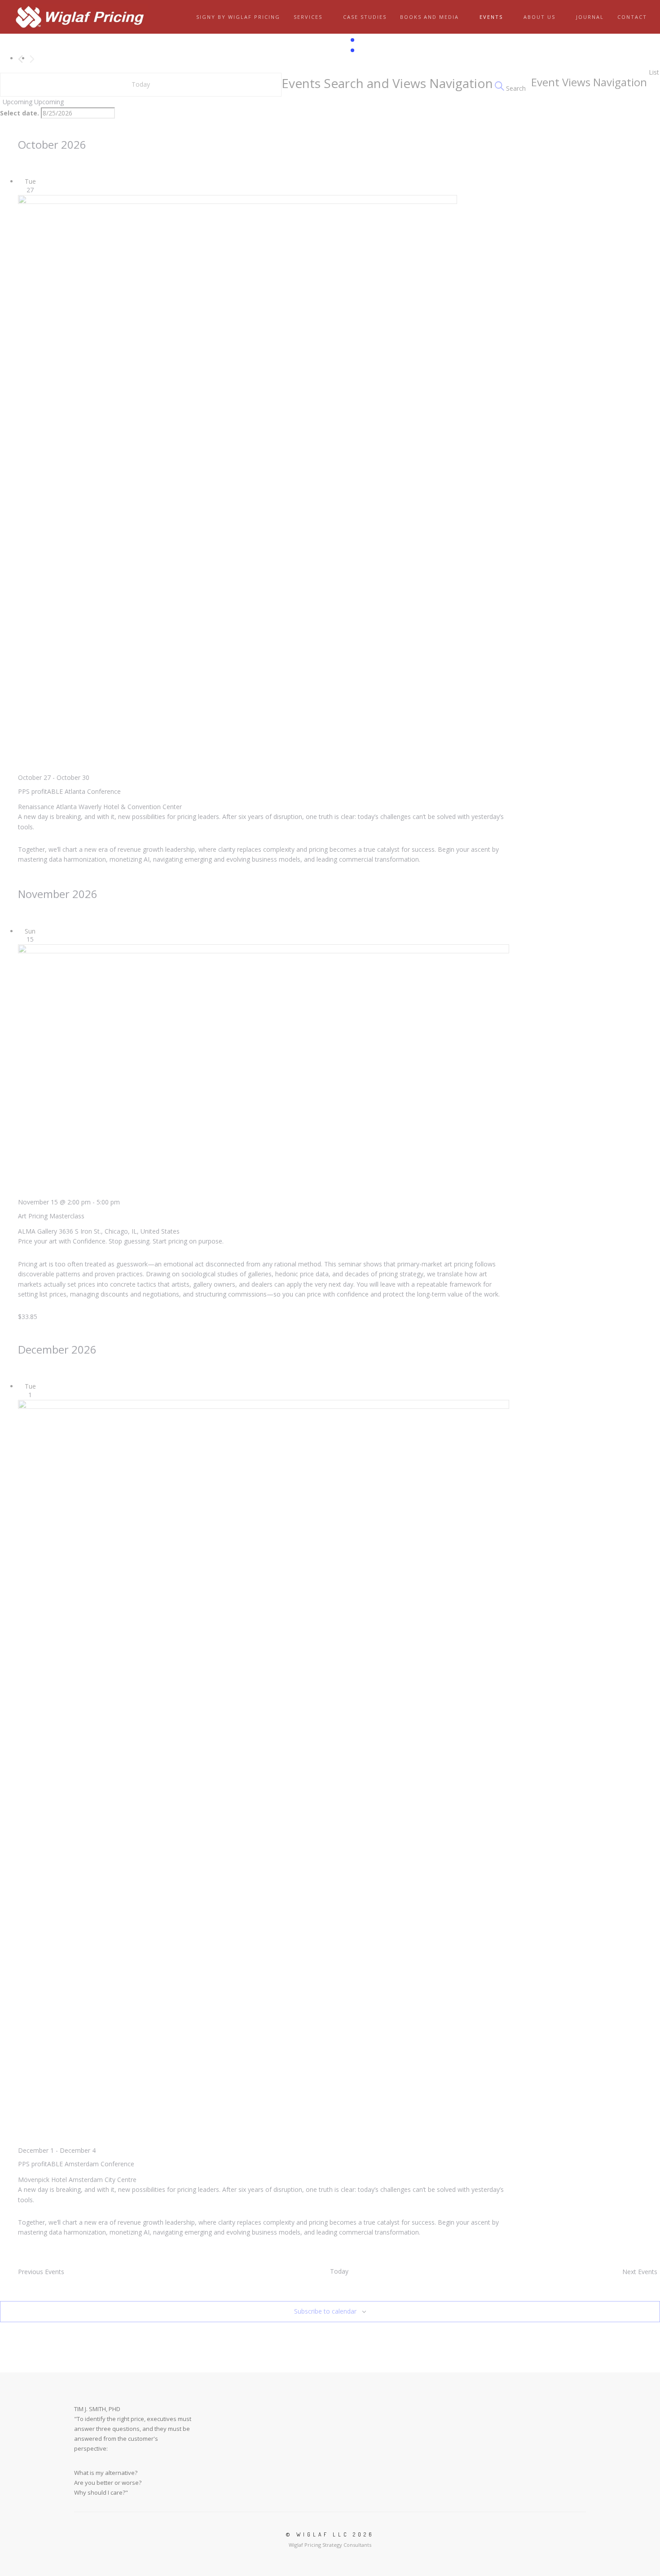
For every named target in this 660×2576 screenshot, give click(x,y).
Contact (632, 17)
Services (308, 17)
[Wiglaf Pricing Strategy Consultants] (80, 17)
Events (491, 17)
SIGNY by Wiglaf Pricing (238, 17)
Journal (590, 17)
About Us (539, 17)
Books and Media (429, 17)
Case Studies (365, 17)
